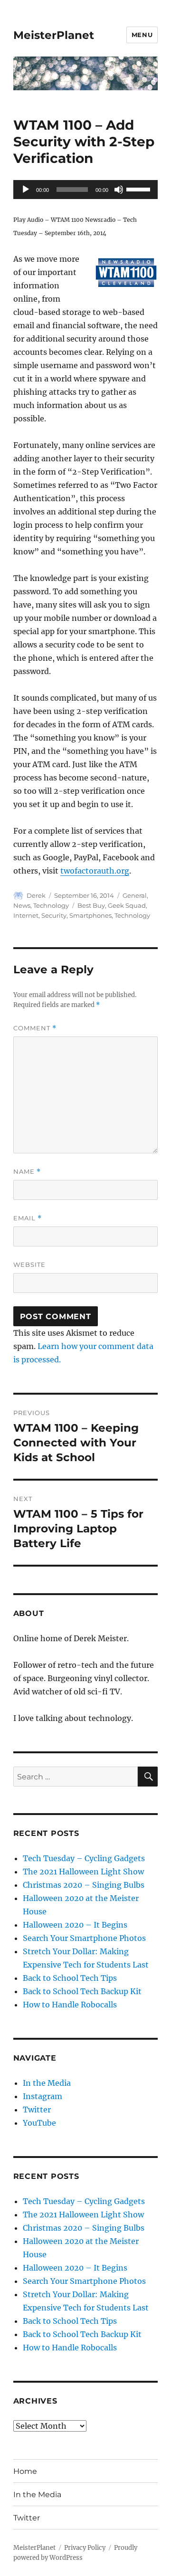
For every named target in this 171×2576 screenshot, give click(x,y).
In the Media (47, 2083)
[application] (86, 190)
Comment (35, 1028)
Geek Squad (127, 905)
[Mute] (119, 190)
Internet (26, 915)
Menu (142, 35)
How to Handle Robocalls (70, 2005)
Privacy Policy (85, 2548)
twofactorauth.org (95, 871)
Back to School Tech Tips (70, 1978)
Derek (36, 895)
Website (29, 1264)
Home (25, 2471)
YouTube (39, 2123)
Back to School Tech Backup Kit (82, 1991)
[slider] (140, 189)
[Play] (26, 190)
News (22, 905)
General (135, 895)
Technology (51, 905)
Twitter (37, 2110)
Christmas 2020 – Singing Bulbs (84, 1885)
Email (28, 1218)
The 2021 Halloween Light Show (83, 1872)
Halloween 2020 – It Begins (75, 1925)
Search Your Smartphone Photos (84, 1938)
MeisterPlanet (54, 35)
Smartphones (90, 915)
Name (27, 1172)
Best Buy (91, 905)
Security (54, 915)
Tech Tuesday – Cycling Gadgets (84, 1858)
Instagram (43, 2096)
